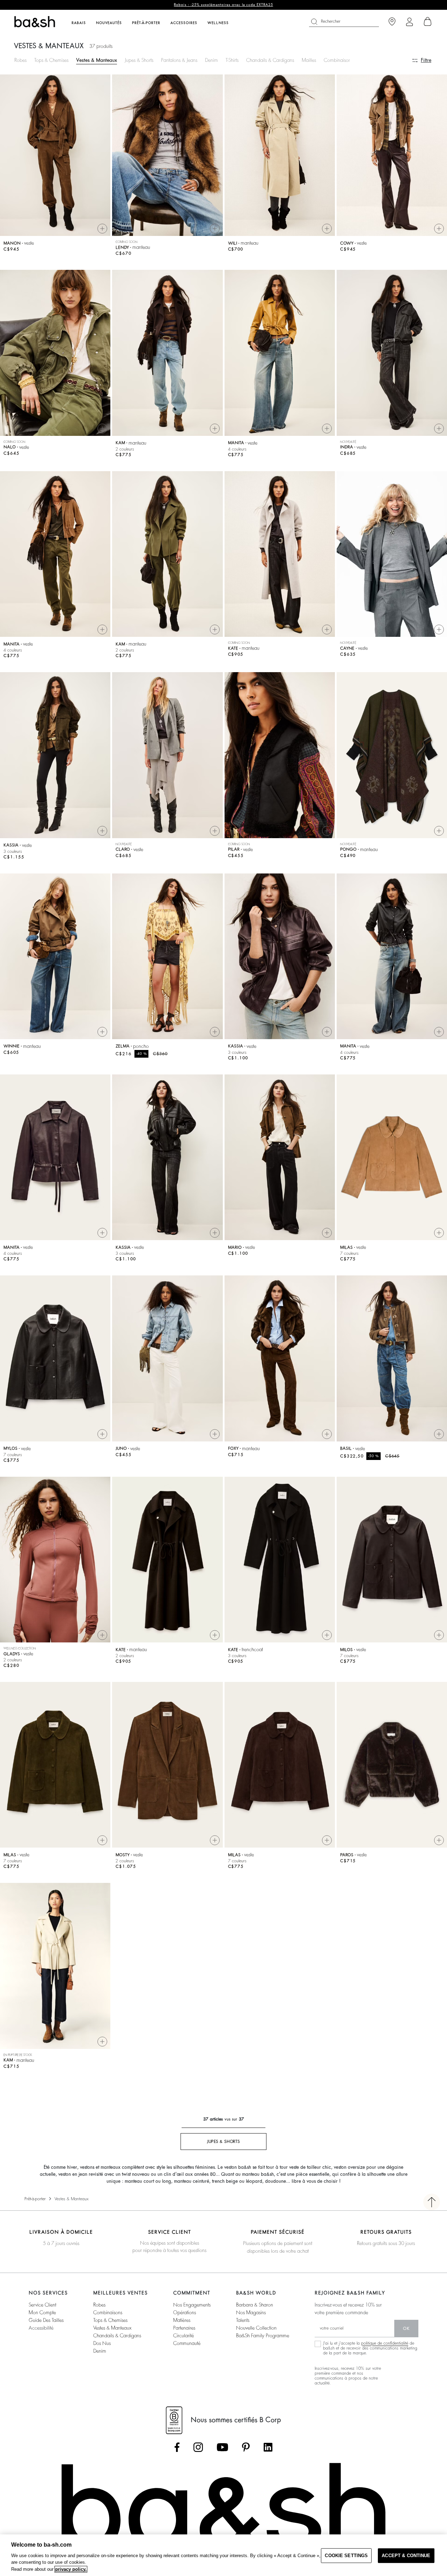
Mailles (309, 60)
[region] (223, 2555)
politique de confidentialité (385, 2343)
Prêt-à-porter (35, 2199)
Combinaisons (338, 60)
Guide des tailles (46, 2320)
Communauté (187, 2343)
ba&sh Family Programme (263, 2336)
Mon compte (42, 2312)
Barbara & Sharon (255, 2305)
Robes (20, 60)
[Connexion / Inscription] (409, 22)
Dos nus (102, 2343)
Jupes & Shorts (139, 60)
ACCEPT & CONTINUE (406, 2556)
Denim (211, 60)
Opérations (185, 2312)
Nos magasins (251, 2312)
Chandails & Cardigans (270, 60)
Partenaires (184, 2328)
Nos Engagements (192, 2305)
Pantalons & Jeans (179, 60)
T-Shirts (232, 60)
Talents (243, 2320)
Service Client (42, 2305)
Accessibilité (41, 2328)
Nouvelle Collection (256, 2328)
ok (406, 2329)
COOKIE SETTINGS (346, 2556)
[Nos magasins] (392, 22)
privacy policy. (71, 2569)
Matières (182, 2320)
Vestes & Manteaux (97, 60)
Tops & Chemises (51, 60)
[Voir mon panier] (428, 22)
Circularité (184, 2336)
